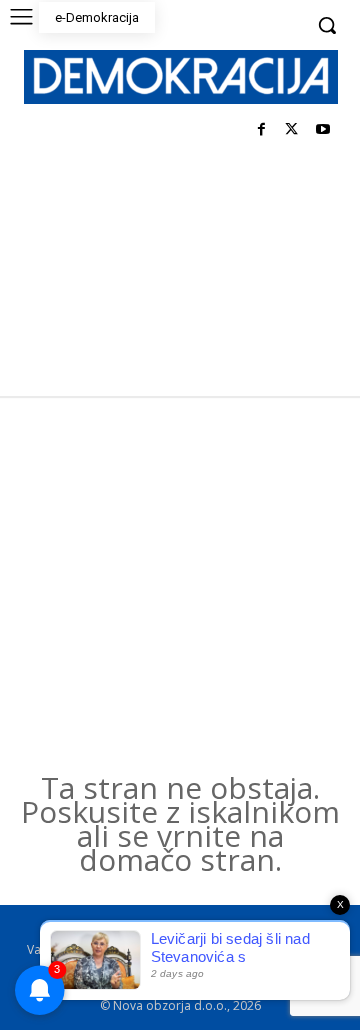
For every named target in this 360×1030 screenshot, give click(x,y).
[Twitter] (291, 130)
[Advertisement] (180, 586)
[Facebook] (261, 130)
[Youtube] (322, 130)
